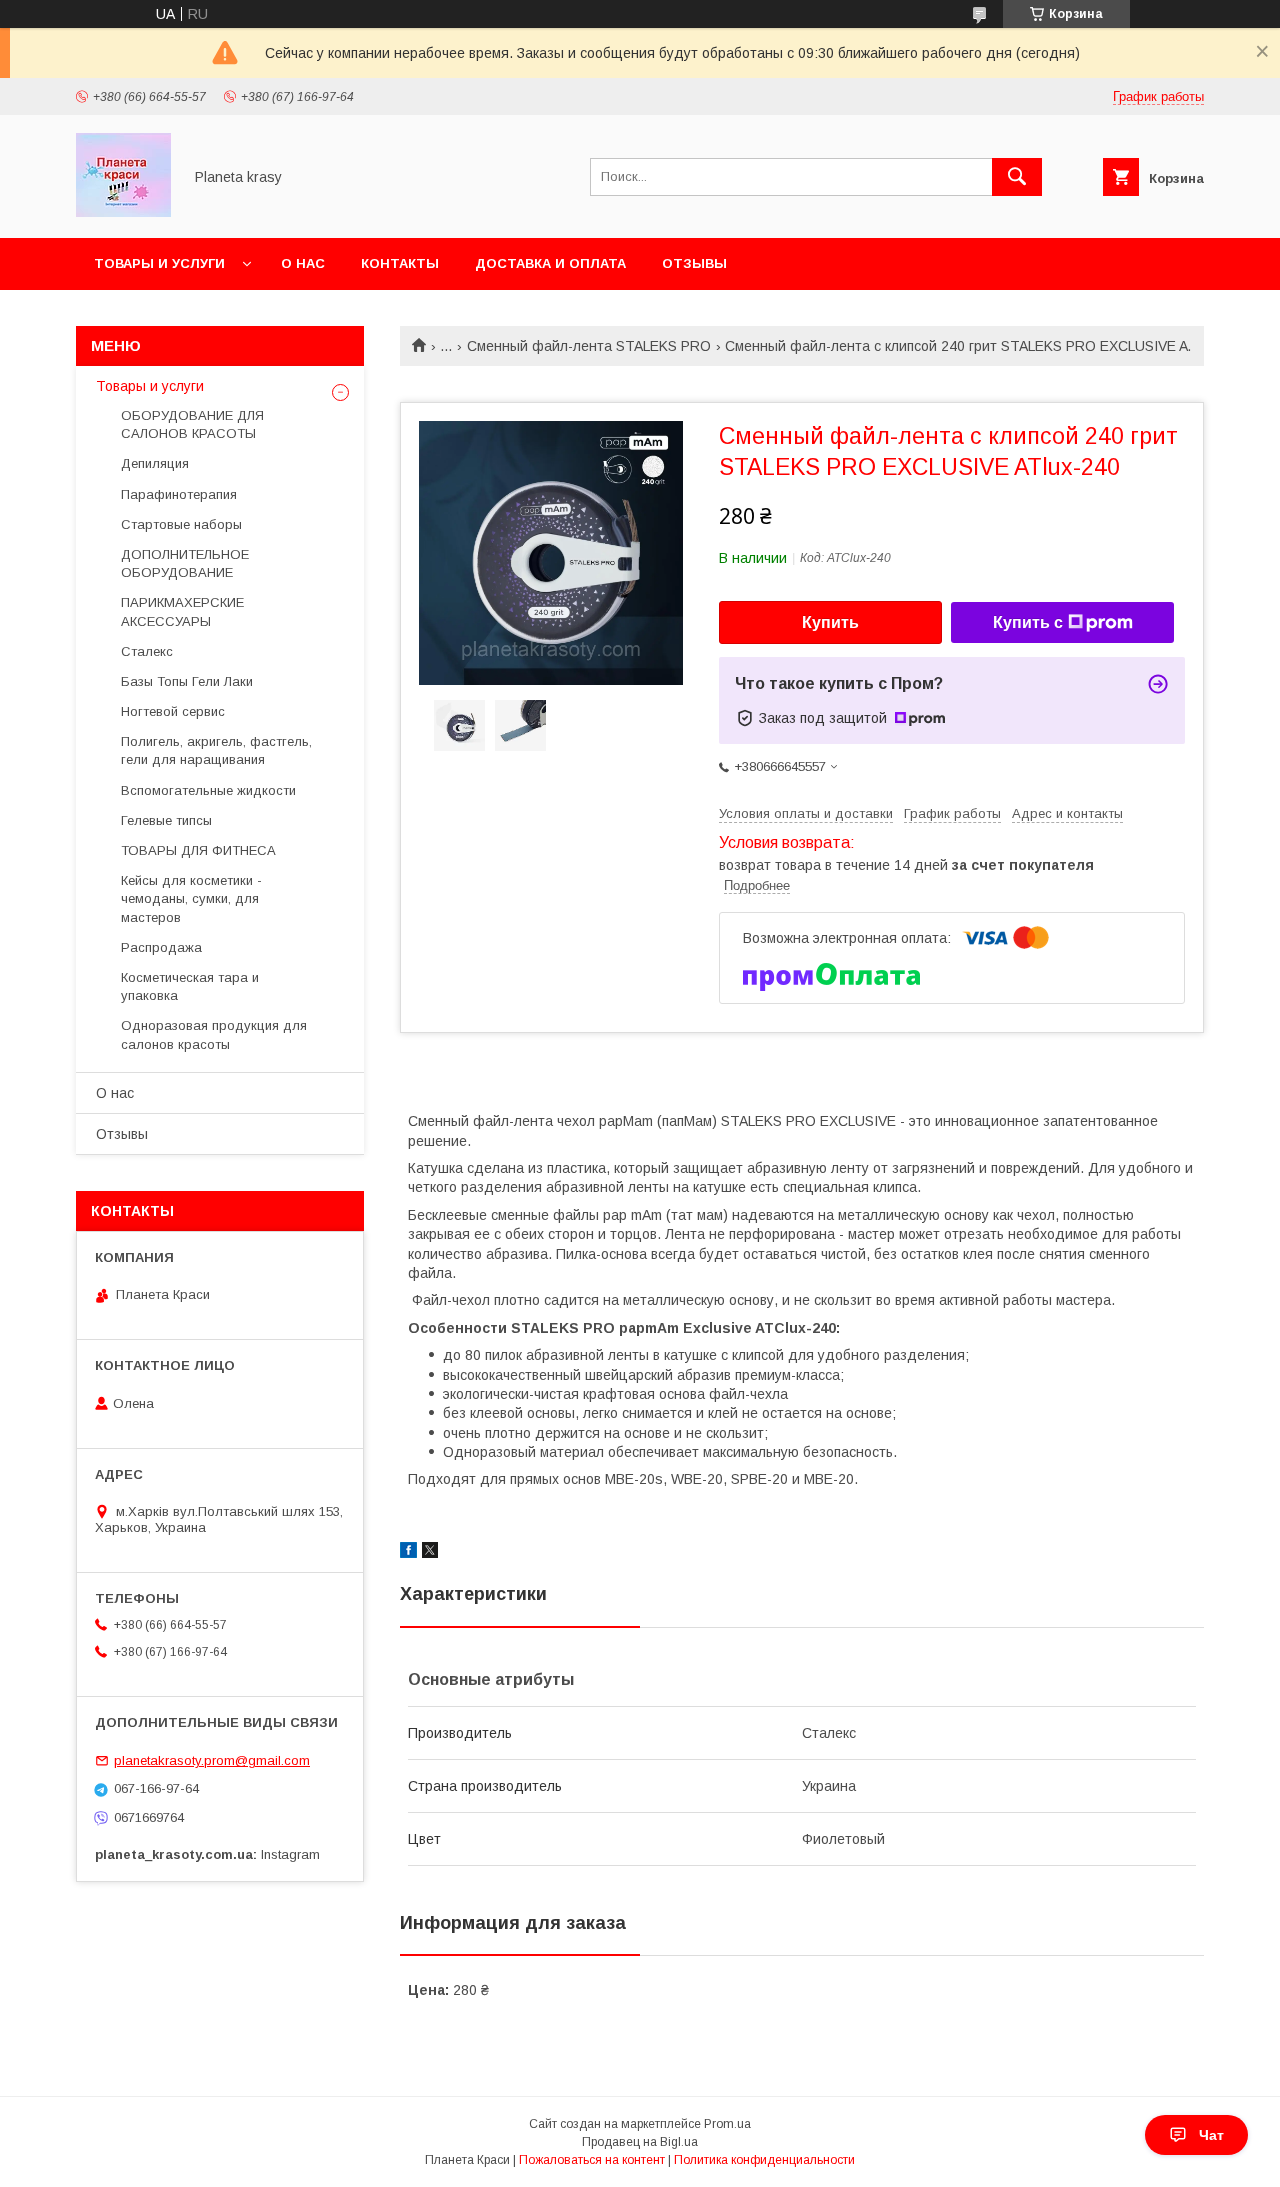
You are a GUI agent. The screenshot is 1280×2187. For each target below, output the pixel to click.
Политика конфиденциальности (764, 2160)
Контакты (400, 263)
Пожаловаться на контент (592, 2160)
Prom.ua (727, 2124)
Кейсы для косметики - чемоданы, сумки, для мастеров (191, 898)
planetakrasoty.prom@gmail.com (212, 1760)
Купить (830, 622)
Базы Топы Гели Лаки (187, 681)
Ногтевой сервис (173, 711)
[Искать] (1017, 177)
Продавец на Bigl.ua (640, 2142)
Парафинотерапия (179, 494)
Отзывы (694, 263)
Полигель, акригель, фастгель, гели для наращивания (216, 750)
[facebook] (408, 1553)
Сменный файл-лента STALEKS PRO (589, 346)
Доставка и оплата (550, 263)
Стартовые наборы (181, 524)
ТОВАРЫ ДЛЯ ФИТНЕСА (198, 850)
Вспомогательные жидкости (208, 790)
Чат (1211, 2135)
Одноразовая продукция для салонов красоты (214, 1034)
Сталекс (147, 651)
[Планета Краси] (123, 212)
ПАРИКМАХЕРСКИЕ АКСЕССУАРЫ (182, 611)
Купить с (1028, 622)
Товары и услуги (159, 263)
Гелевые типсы (166, 820)
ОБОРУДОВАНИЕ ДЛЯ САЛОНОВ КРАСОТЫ (192, 424)
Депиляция (155, 463)
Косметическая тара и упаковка (190, 986)
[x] (430, 1553)
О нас (303, 263)
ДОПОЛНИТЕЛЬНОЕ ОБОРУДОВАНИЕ (185, 563)
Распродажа (161, 947)
